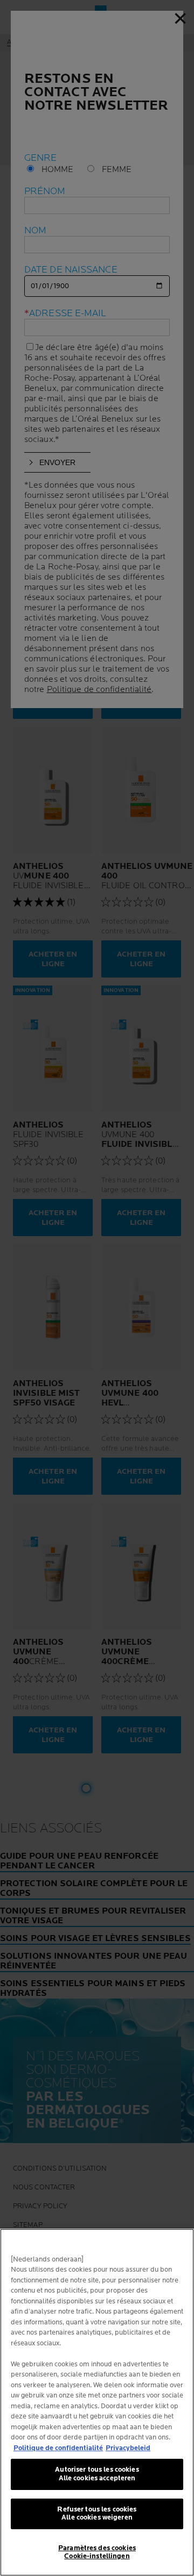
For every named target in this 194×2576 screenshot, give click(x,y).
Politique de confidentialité (58, 2448)
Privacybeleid (128, 2448)
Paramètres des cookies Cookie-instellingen (97, 2552)
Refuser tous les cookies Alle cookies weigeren (97, 2514)
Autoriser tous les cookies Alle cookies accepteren (97, 2474)
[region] (97, 2402)
